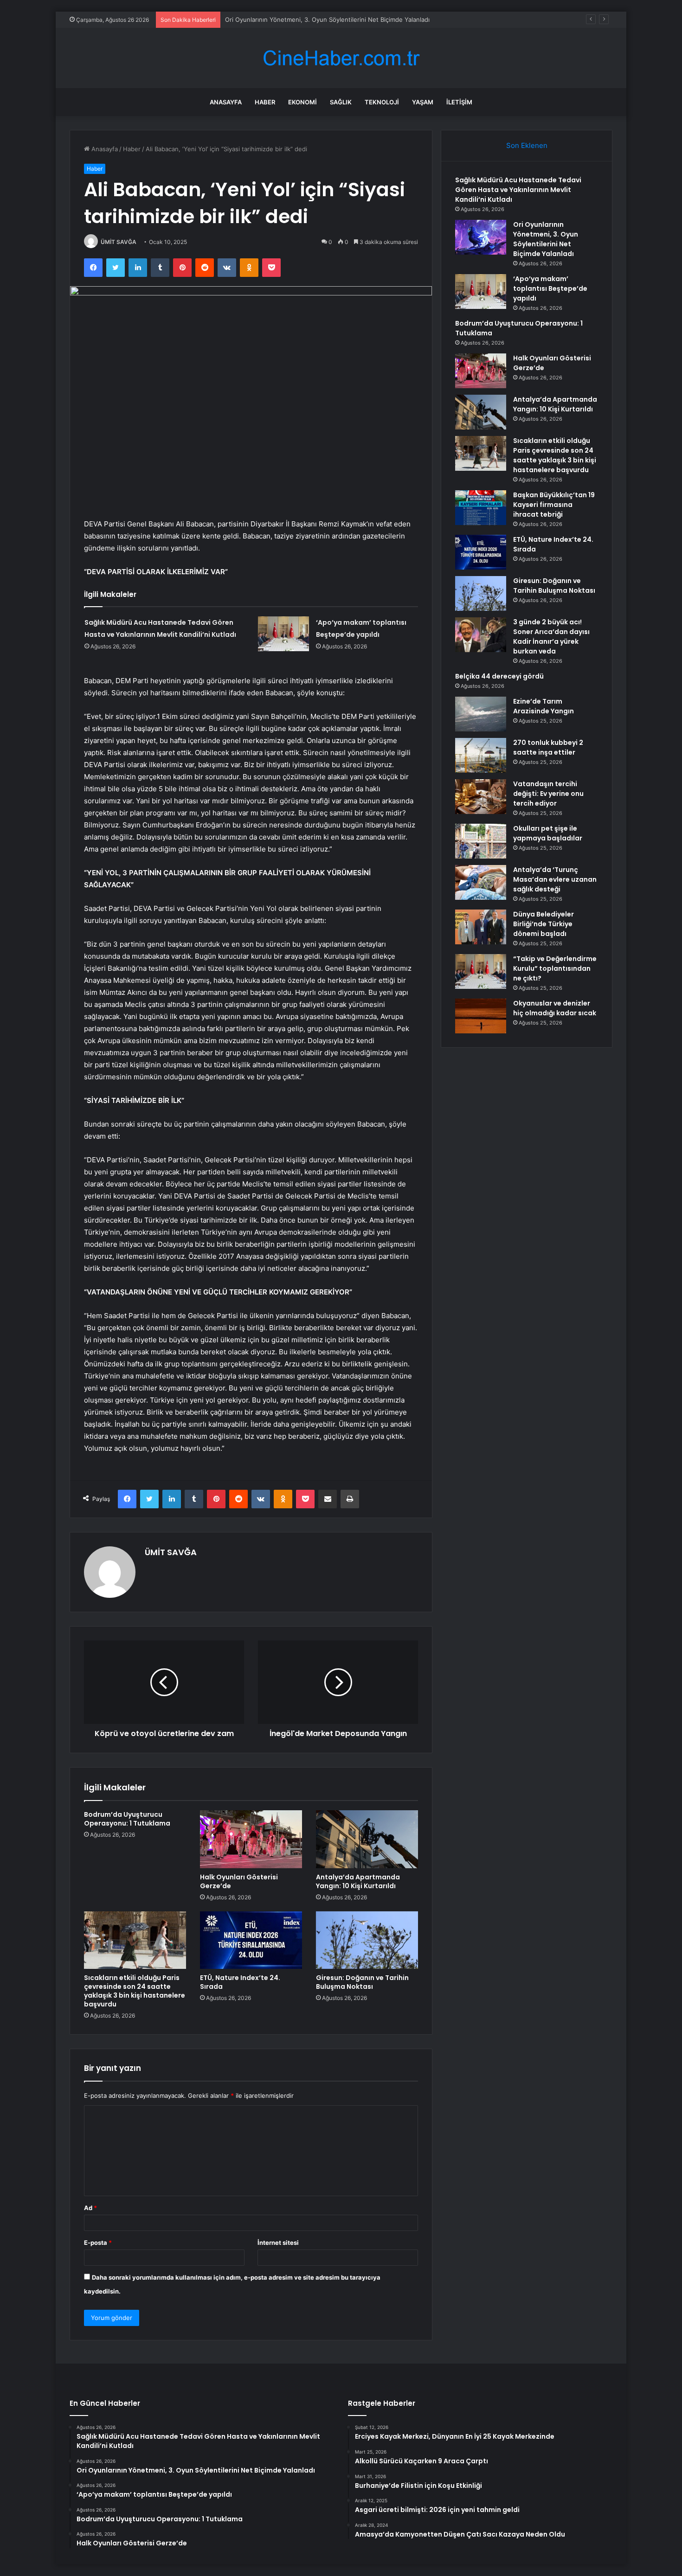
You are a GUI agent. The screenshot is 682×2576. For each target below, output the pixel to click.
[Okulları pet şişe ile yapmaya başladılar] (481, 841)
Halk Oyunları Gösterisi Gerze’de (239, 1881)
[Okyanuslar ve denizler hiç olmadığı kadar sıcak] (481, 1016)
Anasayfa (226, 102)
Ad (90, 2208)
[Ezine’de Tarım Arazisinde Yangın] (481, 714)
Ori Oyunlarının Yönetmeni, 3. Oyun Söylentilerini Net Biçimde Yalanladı (327, 19)
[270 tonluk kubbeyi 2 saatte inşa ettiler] (481, 755)
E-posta (98, 2243)
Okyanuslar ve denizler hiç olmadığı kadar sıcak (555, 1008)
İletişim (459, 102)
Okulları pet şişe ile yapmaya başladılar (548, 833)
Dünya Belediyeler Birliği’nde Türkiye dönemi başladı (544, 924)
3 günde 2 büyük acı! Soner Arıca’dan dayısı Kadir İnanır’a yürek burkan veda (551, 637)
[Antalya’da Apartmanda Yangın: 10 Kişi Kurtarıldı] (367, 1839)
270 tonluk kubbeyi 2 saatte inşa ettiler (548, 747)
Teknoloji (382, 102)
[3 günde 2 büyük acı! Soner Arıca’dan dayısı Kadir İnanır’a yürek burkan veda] (481, 635)
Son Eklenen (527, 145)
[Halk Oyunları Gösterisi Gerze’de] (251, 1839)
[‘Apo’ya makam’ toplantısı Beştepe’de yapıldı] (283, 634)
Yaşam (423, 102)
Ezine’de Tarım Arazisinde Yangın (544, 706)
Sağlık (341, 102)
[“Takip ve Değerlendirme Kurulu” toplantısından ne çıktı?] (481, 971)
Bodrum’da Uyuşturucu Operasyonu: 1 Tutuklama (127, 1819)
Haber (265, 102)
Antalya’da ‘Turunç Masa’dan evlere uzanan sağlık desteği (555, 879)
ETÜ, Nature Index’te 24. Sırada (240, 1982)
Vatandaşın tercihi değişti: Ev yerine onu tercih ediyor (548, 794)
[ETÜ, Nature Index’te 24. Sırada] (251, 1940)
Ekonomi (302, 102)
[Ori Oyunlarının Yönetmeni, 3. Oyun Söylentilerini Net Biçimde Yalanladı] (481, 237)
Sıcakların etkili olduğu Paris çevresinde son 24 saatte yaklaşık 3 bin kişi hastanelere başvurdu (135, 1991)
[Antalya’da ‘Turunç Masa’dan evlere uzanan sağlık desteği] (481, 882)
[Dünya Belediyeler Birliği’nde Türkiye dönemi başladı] (481, 927)
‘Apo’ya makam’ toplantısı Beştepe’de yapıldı (550, 288)
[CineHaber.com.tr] (341, 58)
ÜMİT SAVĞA (119, 242)
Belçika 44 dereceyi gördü (499, 676)
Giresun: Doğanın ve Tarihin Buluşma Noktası (362, 1982)
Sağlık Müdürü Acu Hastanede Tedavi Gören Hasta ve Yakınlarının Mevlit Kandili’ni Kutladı (518, 190)
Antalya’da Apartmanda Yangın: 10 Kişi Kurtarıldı (358, 1881)
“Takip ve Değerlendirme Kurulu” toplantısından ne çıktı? (555, 968)
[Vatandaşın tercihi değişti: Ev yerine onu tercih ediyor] (481, 797)
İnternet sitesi (278, 2243)
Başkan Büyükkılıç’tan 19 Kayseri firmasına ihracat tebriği (554, 505)
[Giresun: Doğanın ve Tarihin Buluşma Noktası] (367, 1940)
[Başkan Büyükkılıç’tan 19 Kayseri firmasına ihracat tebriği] (481, 508)
